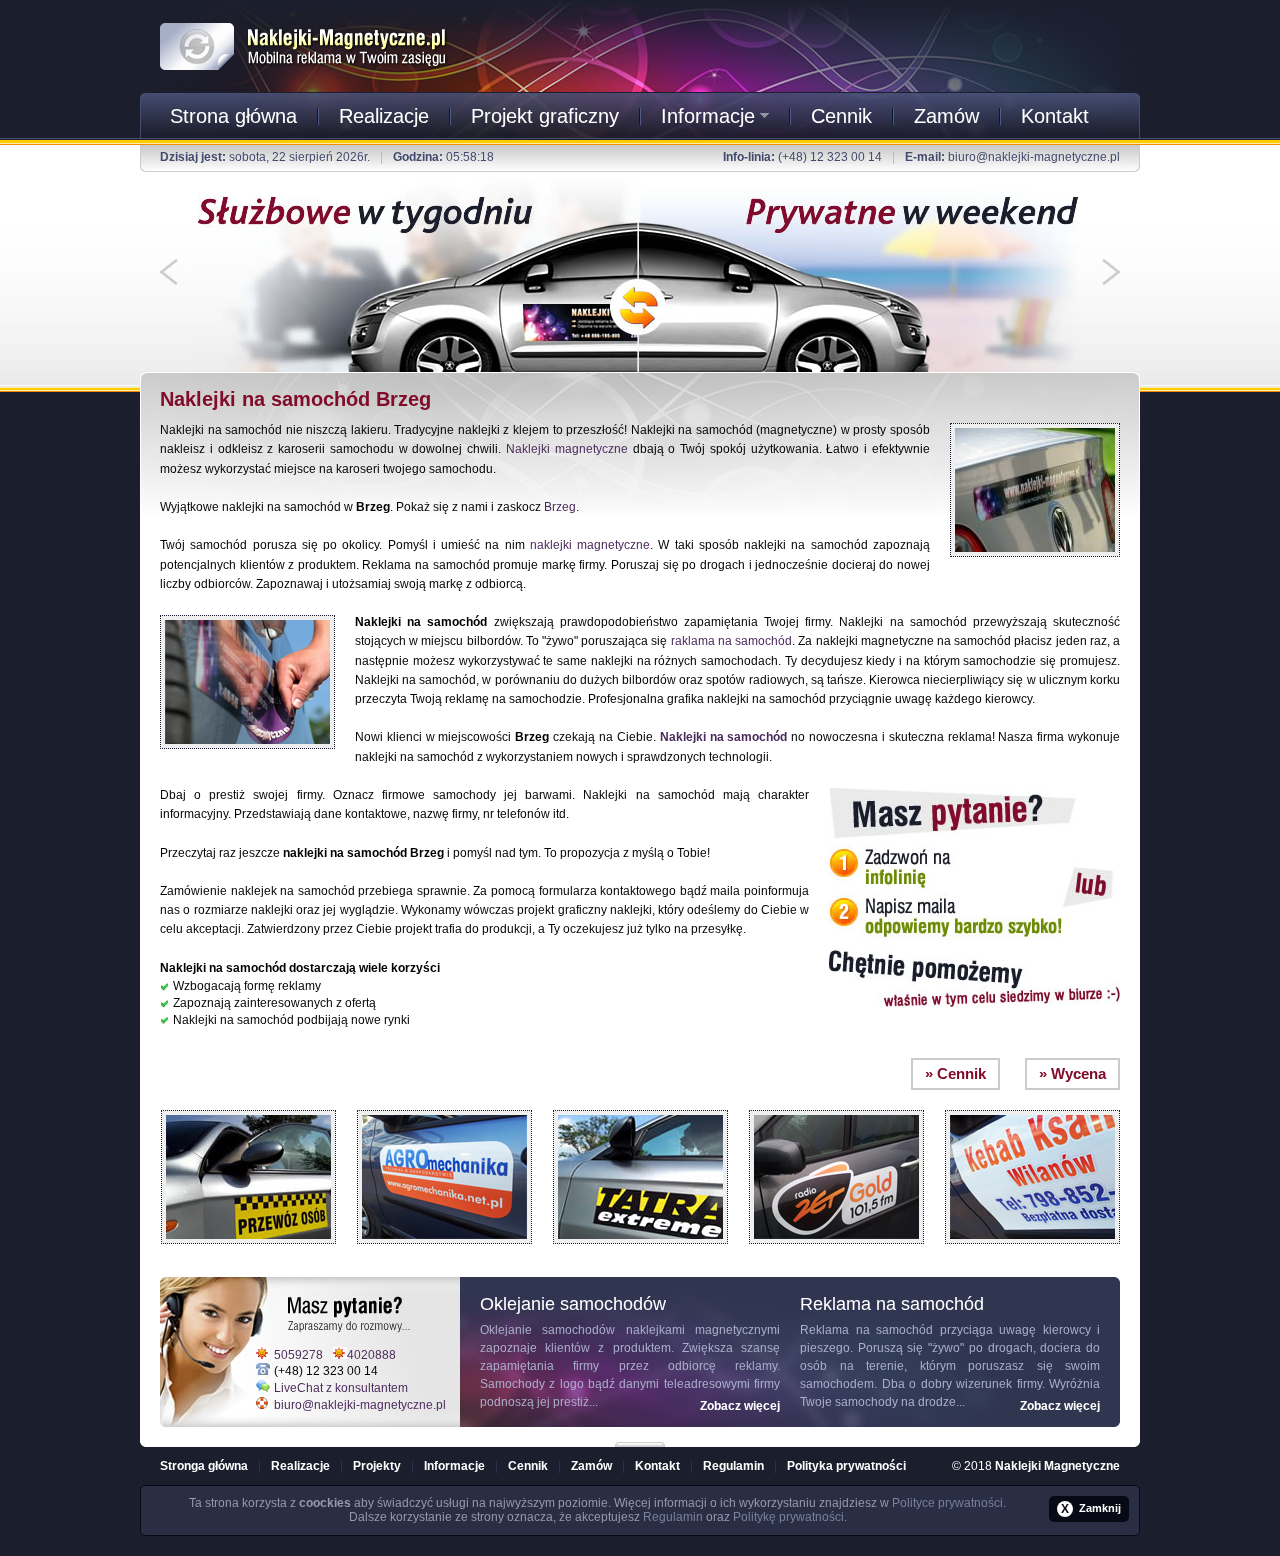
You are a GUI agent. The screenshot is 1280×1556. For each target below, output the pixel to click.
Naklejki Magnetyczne (1057, 1466)
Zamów (946, 116)
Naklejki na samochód (724, 737)
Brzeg (560, 507)
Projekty (377, 1466)
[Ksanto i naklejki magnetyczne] (1032, 1105)
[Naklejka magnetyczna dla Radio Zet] (836, 1105)
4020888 (371, 1355)
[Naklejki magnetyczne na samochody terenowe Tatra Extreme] (640, 1105)
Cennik (841, 116)
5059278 (298, 1355)
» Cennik (955, 1073)
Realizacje (384, 116)
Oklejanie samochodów (547, 1330)
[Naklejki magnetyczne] (304, 19)
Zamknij (1091, 1509)
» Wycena (1072, 1073)
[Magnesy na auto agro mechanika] (444, 1105)
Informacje (708, 116)
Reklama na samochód (866, 1330)
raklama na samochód (731, 641)
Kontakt (1055, 116)
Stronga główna (204, 1466)
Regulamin (733, 1466)
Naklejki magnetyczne (567, 449)
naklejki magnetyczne (590, 545)
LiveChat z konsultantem (341, 1388)
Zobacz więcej (740, 1406)
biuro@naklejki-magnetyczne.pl (1034, 157)
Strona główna (233, 116)
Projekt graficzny (545, 116)
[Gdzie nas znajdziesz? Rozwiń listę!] (640, 1438)
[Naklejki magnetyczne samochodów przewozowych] (248, 1105)
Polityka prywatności (846, 1466)
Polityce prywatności (947, 1503)
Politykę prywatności (788, 1517)
